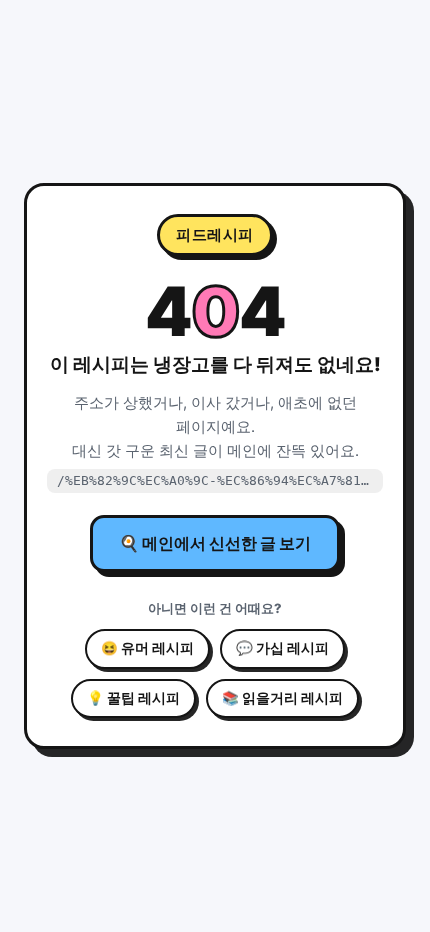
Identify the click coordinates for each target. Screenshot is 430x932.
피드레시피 (215, 234)
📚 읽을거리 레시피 (282, 698)
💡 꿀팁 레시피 (133, 698)
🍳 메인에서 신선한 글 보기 (215, 543)
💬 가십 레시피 (282, 648)
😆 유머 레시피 (147, 648)
